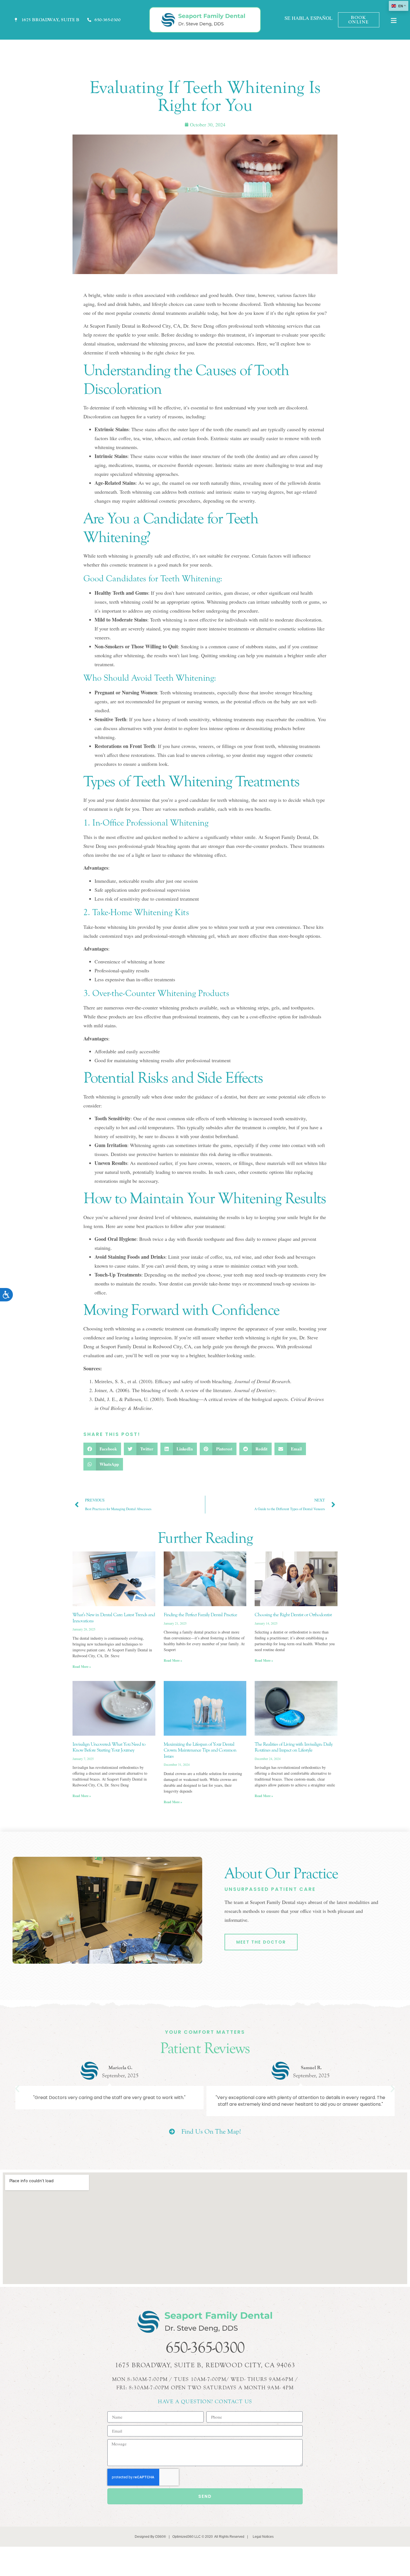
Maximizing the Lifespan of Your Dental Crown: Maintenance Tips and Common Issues (200, 1750)
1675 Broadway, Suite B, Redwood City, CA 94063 (205, 2365)
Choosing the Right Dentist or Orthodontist (293, 1615)
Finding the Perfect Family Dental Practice (200, 1615)
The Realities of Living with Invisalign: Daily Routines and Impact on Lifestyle (294, 1747)
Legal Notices (263, 2537)
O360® (161, 2537)
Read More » (82, 1667)
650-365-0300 (205, 2348)
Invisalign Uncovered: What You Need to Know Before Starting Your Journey (109, 1747)
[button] (102, 1449)
